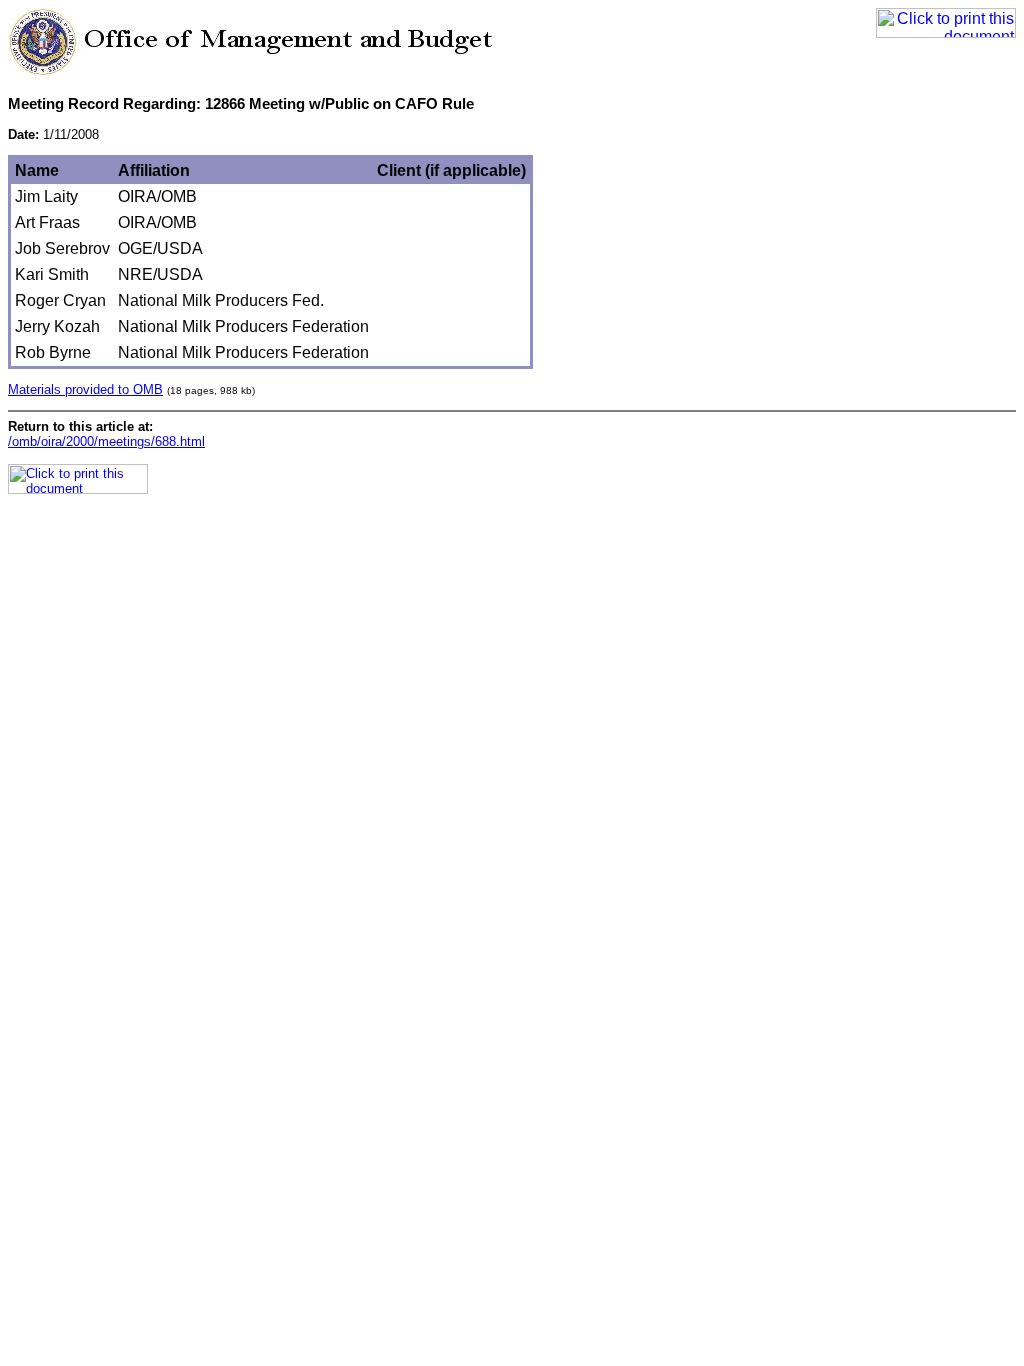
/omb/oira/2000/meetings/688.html (106, 441)
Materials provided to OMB (85, 389)
